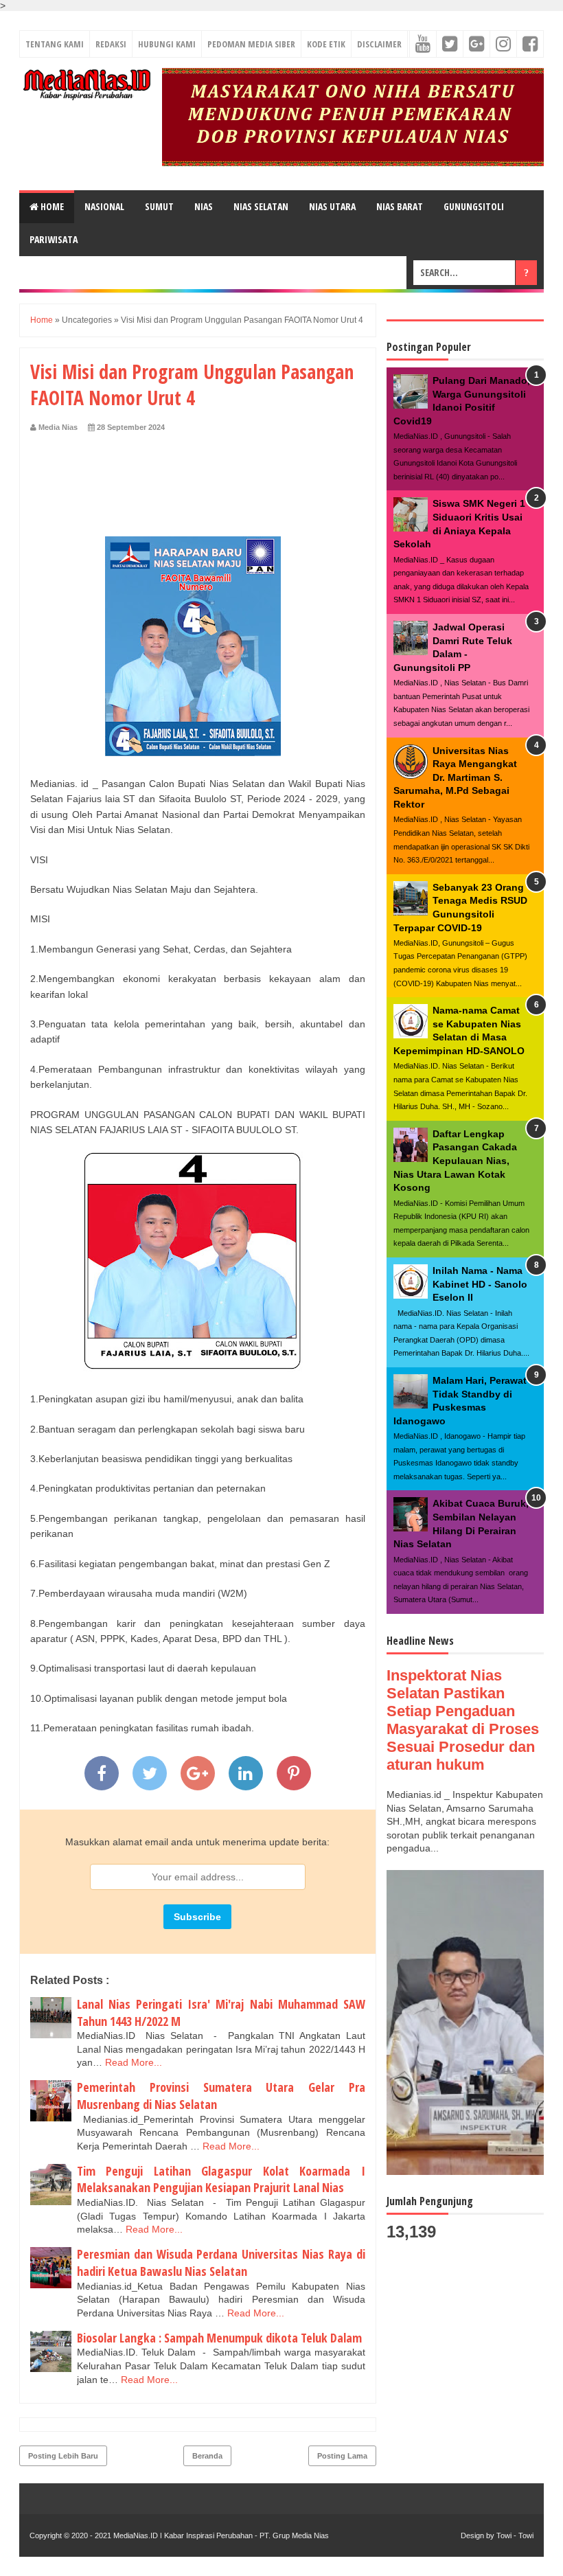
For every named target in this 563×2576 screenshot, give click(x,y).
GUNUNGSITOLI (474, 206)
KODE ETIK (326, 44)
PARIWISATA (54, 239)
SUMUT (159, 206)
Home (51, 206)
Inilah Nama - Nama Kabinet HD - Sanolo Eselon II (480, 1284)
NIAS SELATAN (261, 206)
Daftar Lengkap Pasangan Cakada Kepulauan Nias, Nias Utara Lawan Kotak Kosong (455, 1161)
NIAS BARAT (400, 206)
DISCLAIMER (379, 44)
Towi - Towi (515, 2535)
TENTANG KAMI (55, 44)
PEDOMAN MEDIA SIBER (251, 44)
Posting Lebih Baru (63, 2456)
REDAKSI (111, 44)
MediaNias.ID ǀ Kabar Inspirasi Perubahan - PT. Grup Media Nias (220, 2535)
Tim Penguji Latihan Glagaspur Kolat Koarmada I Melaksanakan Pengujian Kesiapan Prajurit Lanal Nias (221, 2179)
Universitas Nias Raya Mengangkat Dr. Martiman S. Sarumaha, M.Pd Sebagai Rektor (455, 777)
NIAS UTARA (332, 206)
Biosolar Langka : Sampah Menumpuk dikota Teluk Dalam (219, 2338)
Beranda (207, 2456)
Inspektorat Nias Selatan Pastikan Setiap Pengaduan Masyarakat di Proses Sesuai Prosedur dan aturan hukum (463, 1720)
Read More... (134, 2062)
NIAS (204, 206)
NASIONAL (104, 206)
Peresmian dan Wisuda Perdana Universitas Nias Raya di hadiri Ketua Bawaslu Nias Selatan (221, 2262)
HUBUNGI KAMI (167, 44)
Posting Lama (342, 2456)
